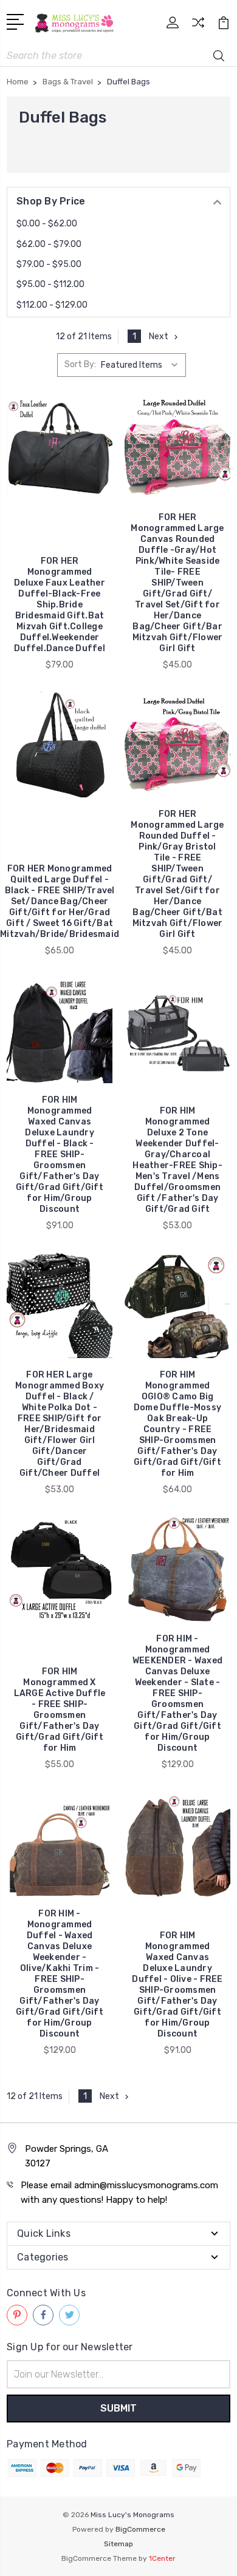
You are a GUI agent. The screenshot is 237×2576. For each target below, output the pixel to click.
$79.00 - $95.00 (49, 264)
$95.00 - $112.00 (50, 284)
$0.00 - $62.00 (47, 224)
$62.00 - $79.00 (49, 244)
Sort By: (80, 364)
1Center (162, 2558)
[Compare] (198, 26)
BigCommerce (140, 2529)
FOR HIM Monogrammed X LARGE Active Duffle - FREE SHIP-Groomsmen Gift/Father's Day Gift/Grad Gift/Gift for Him (60, 1710)
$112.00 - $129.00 (52, 305)
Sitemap (118, 2544)
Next (159, 336)
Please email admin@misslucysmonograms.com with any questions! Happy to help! (119, 2192)
